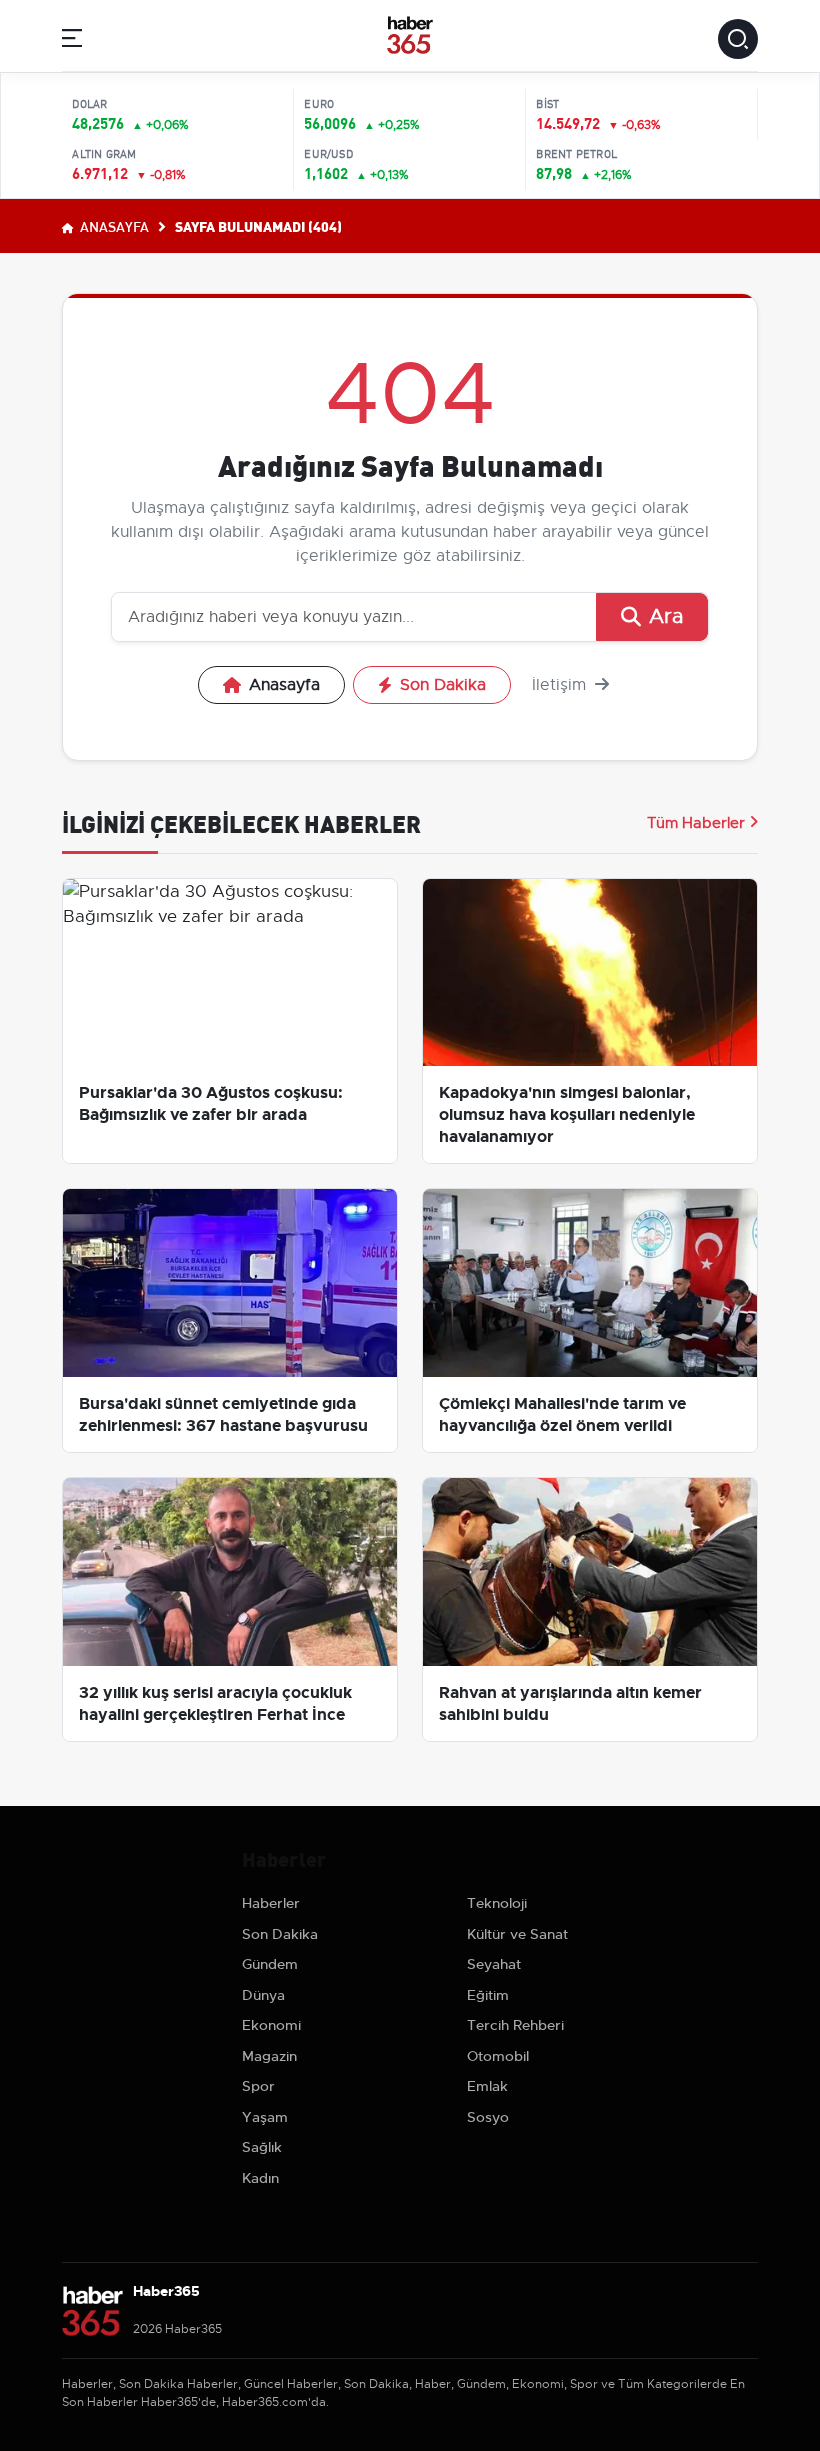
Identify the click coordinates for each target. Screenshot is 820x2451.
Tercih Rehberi (515, 2025)
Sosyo (488, 2117)
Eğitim (488, 1995)
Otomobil (498, 2056)
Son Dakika (443, 685)
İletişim (561, 685)
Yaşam (265, 2117)
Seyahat (494, 1964)
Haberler (271, 1903)
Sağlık (262, 2147)
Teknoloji (497, 1903)
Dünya (263, 1995)
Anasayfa (113, 226)
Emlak (487, 2086)
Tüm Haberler (696, 823)
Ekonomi (271, 2025)
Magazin (269, 2056)
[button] (72, 41)
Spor (258, 2086)
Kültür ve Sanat (517, 1934)
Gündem (270, 1964)
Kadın (260, 2178)
